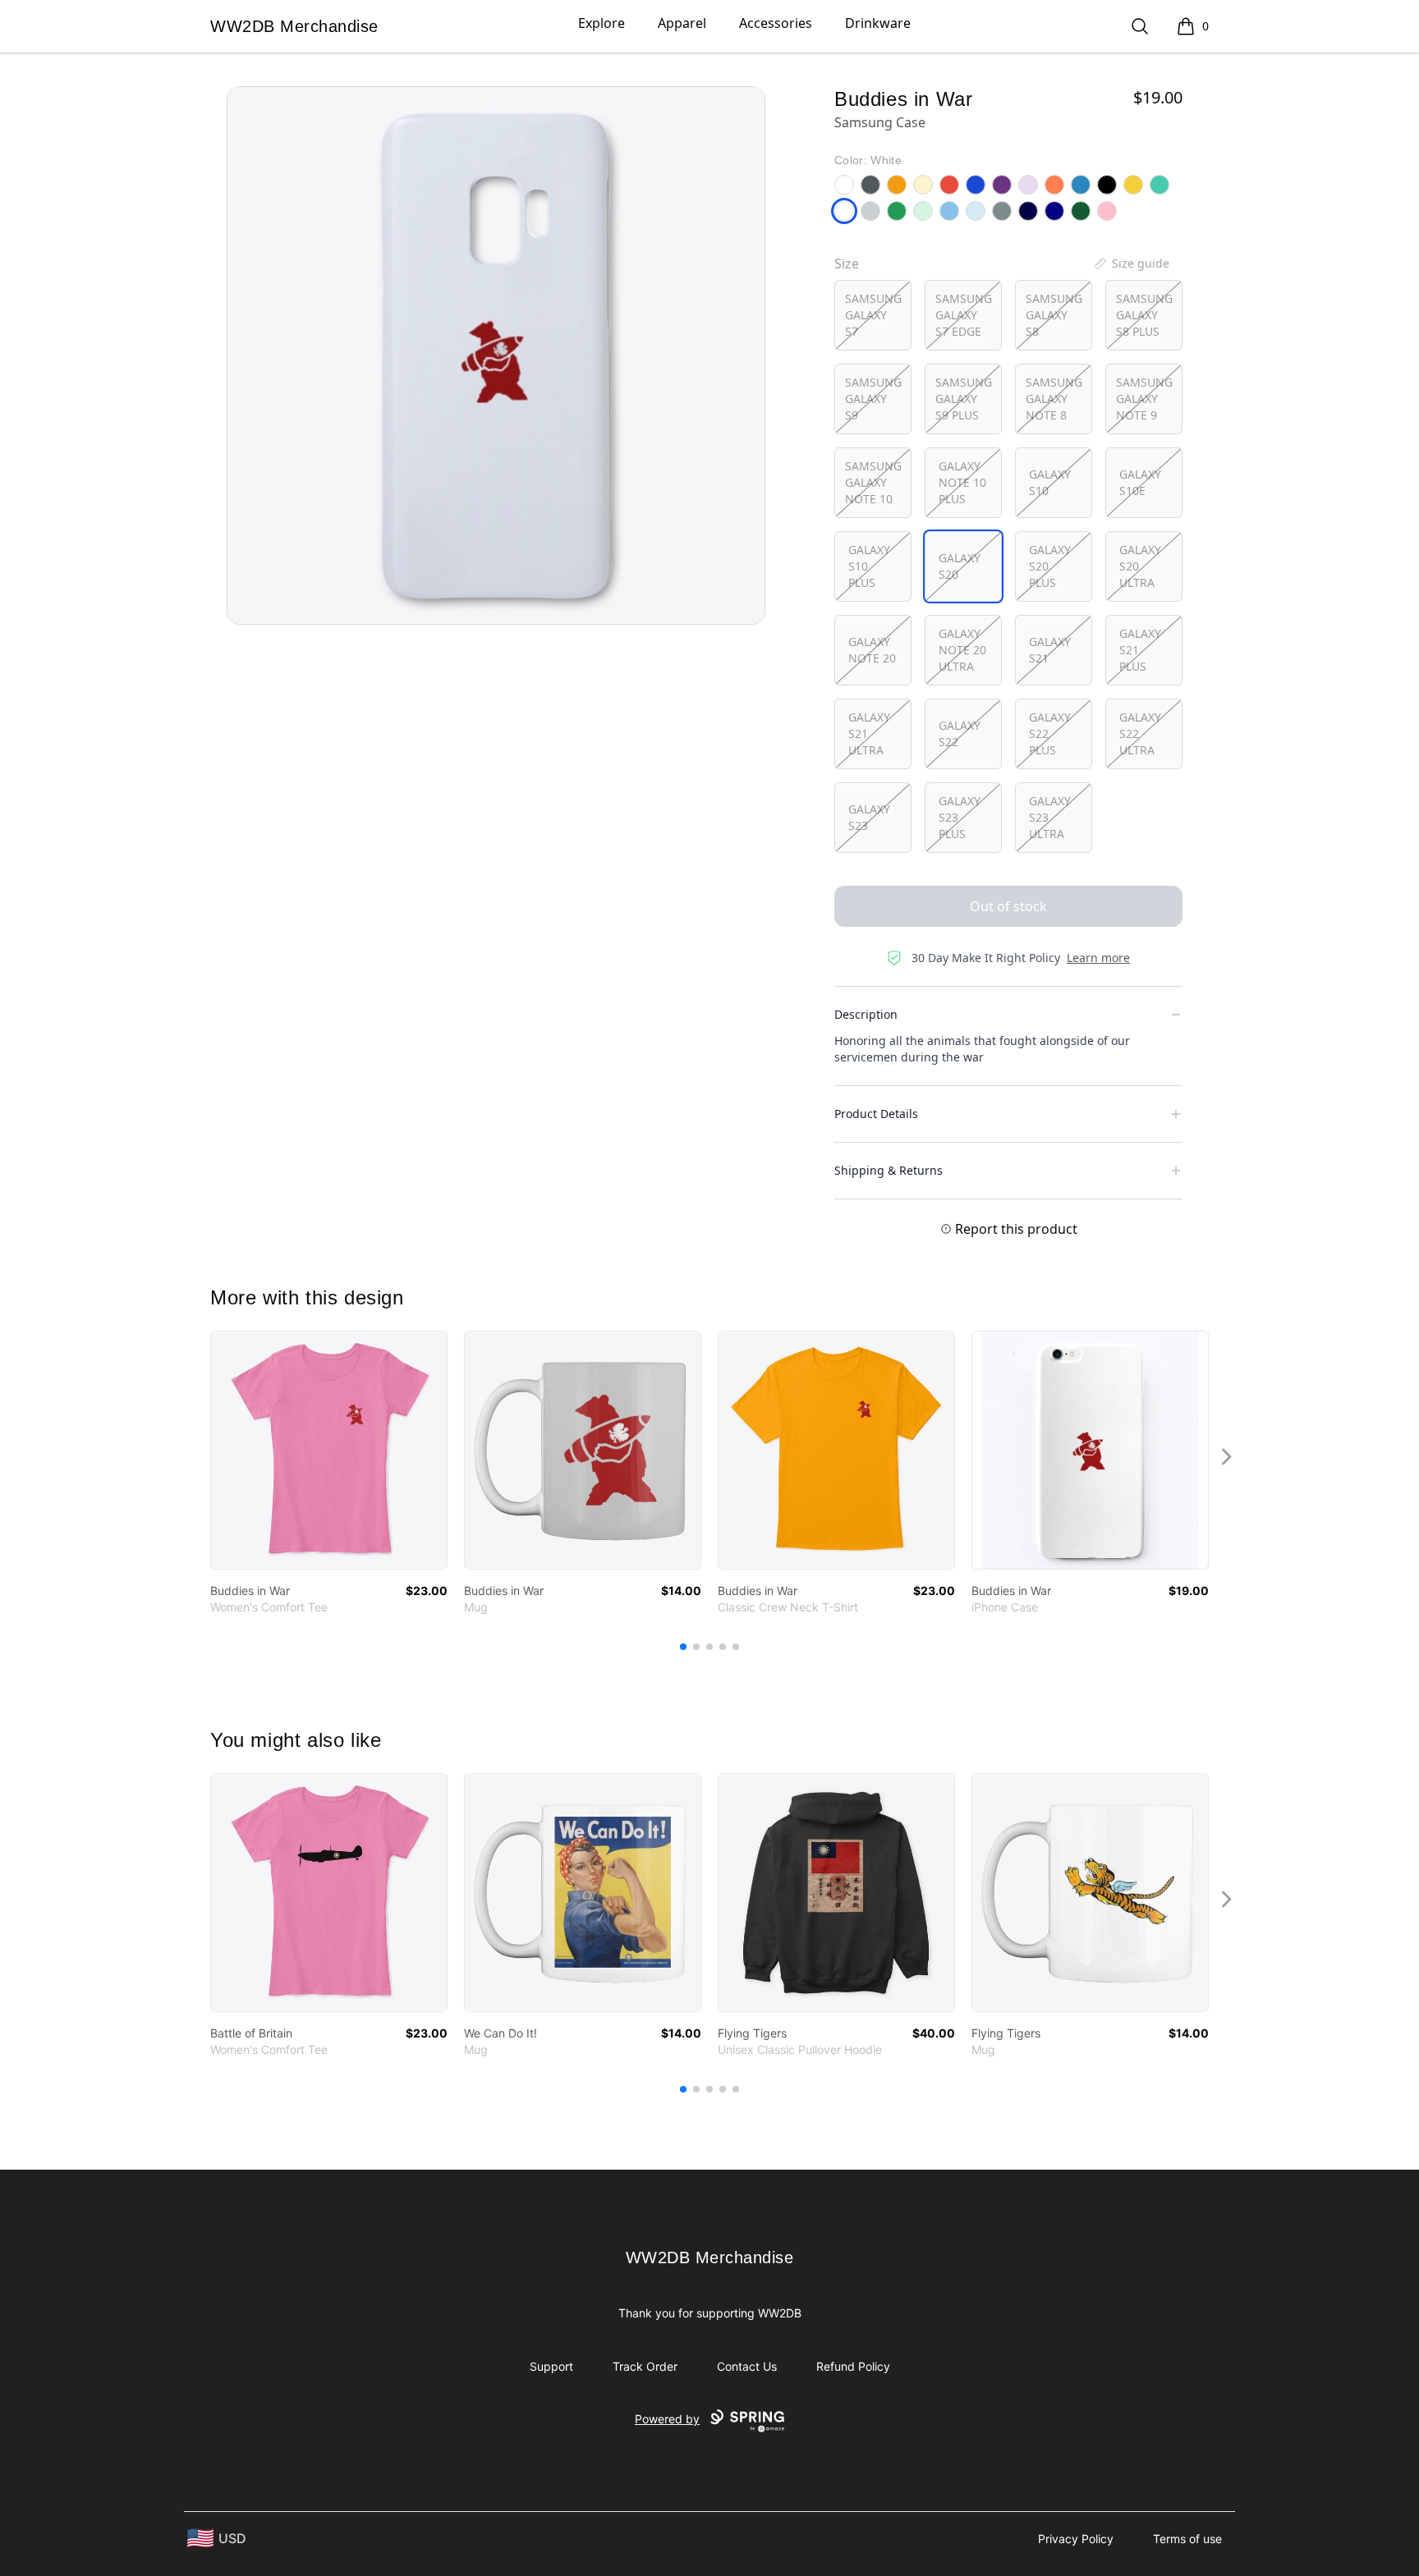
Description (866, 1014)
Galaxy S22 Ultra (1140, 733)
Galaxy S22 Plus (1050, 733)
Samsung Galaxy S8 (1054, 315)
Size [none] (847, 264)
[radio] (873, 315)
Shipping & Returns (889, 1170)
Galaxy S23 (869, 817)
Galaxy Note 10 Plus (962, 482)
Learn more (1098, 958)
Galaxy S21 (1050, 650)
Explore (602, 23)
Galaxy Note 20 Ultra (962, 650)
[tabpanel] (496, 355)
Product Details (876, 1114)
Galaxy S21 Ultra (869, 733)
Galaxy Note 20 (872, 650)
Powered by (667, 2419)
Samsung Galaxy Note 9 (1144, 399)
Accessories (776, 23)
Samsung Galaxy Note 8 (1054, 399)
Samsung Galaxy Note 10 (873, 482)
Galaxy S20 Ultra (1140, 566)
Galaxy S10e (1140, 482)
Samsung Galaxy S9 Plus (964, 399)
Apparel (682, 23)
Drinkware (878, 23)
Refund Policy (853, 2366)
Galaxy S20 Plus (1050, 566)
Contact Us (747, 2366)
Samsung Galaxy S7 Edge (964, 315)
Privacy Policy (1076, 2539)
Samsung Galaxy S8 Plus (1144, 315)
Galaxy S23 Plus (960, 817)
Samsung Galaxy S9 (873, 399)
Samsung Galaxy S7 (873, 315)
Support (551, 2366)
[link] (329, 1450)
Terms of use (1187, 2539)
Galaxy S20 (960, 566)
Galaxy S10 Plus (869, 566)
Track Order (645, 2366)
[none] (1131, 264)
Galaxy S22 (960, 733)
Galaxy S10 (1050, 482)
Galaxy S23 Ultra (1050, 817)
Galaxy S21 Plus (1140, 650)
